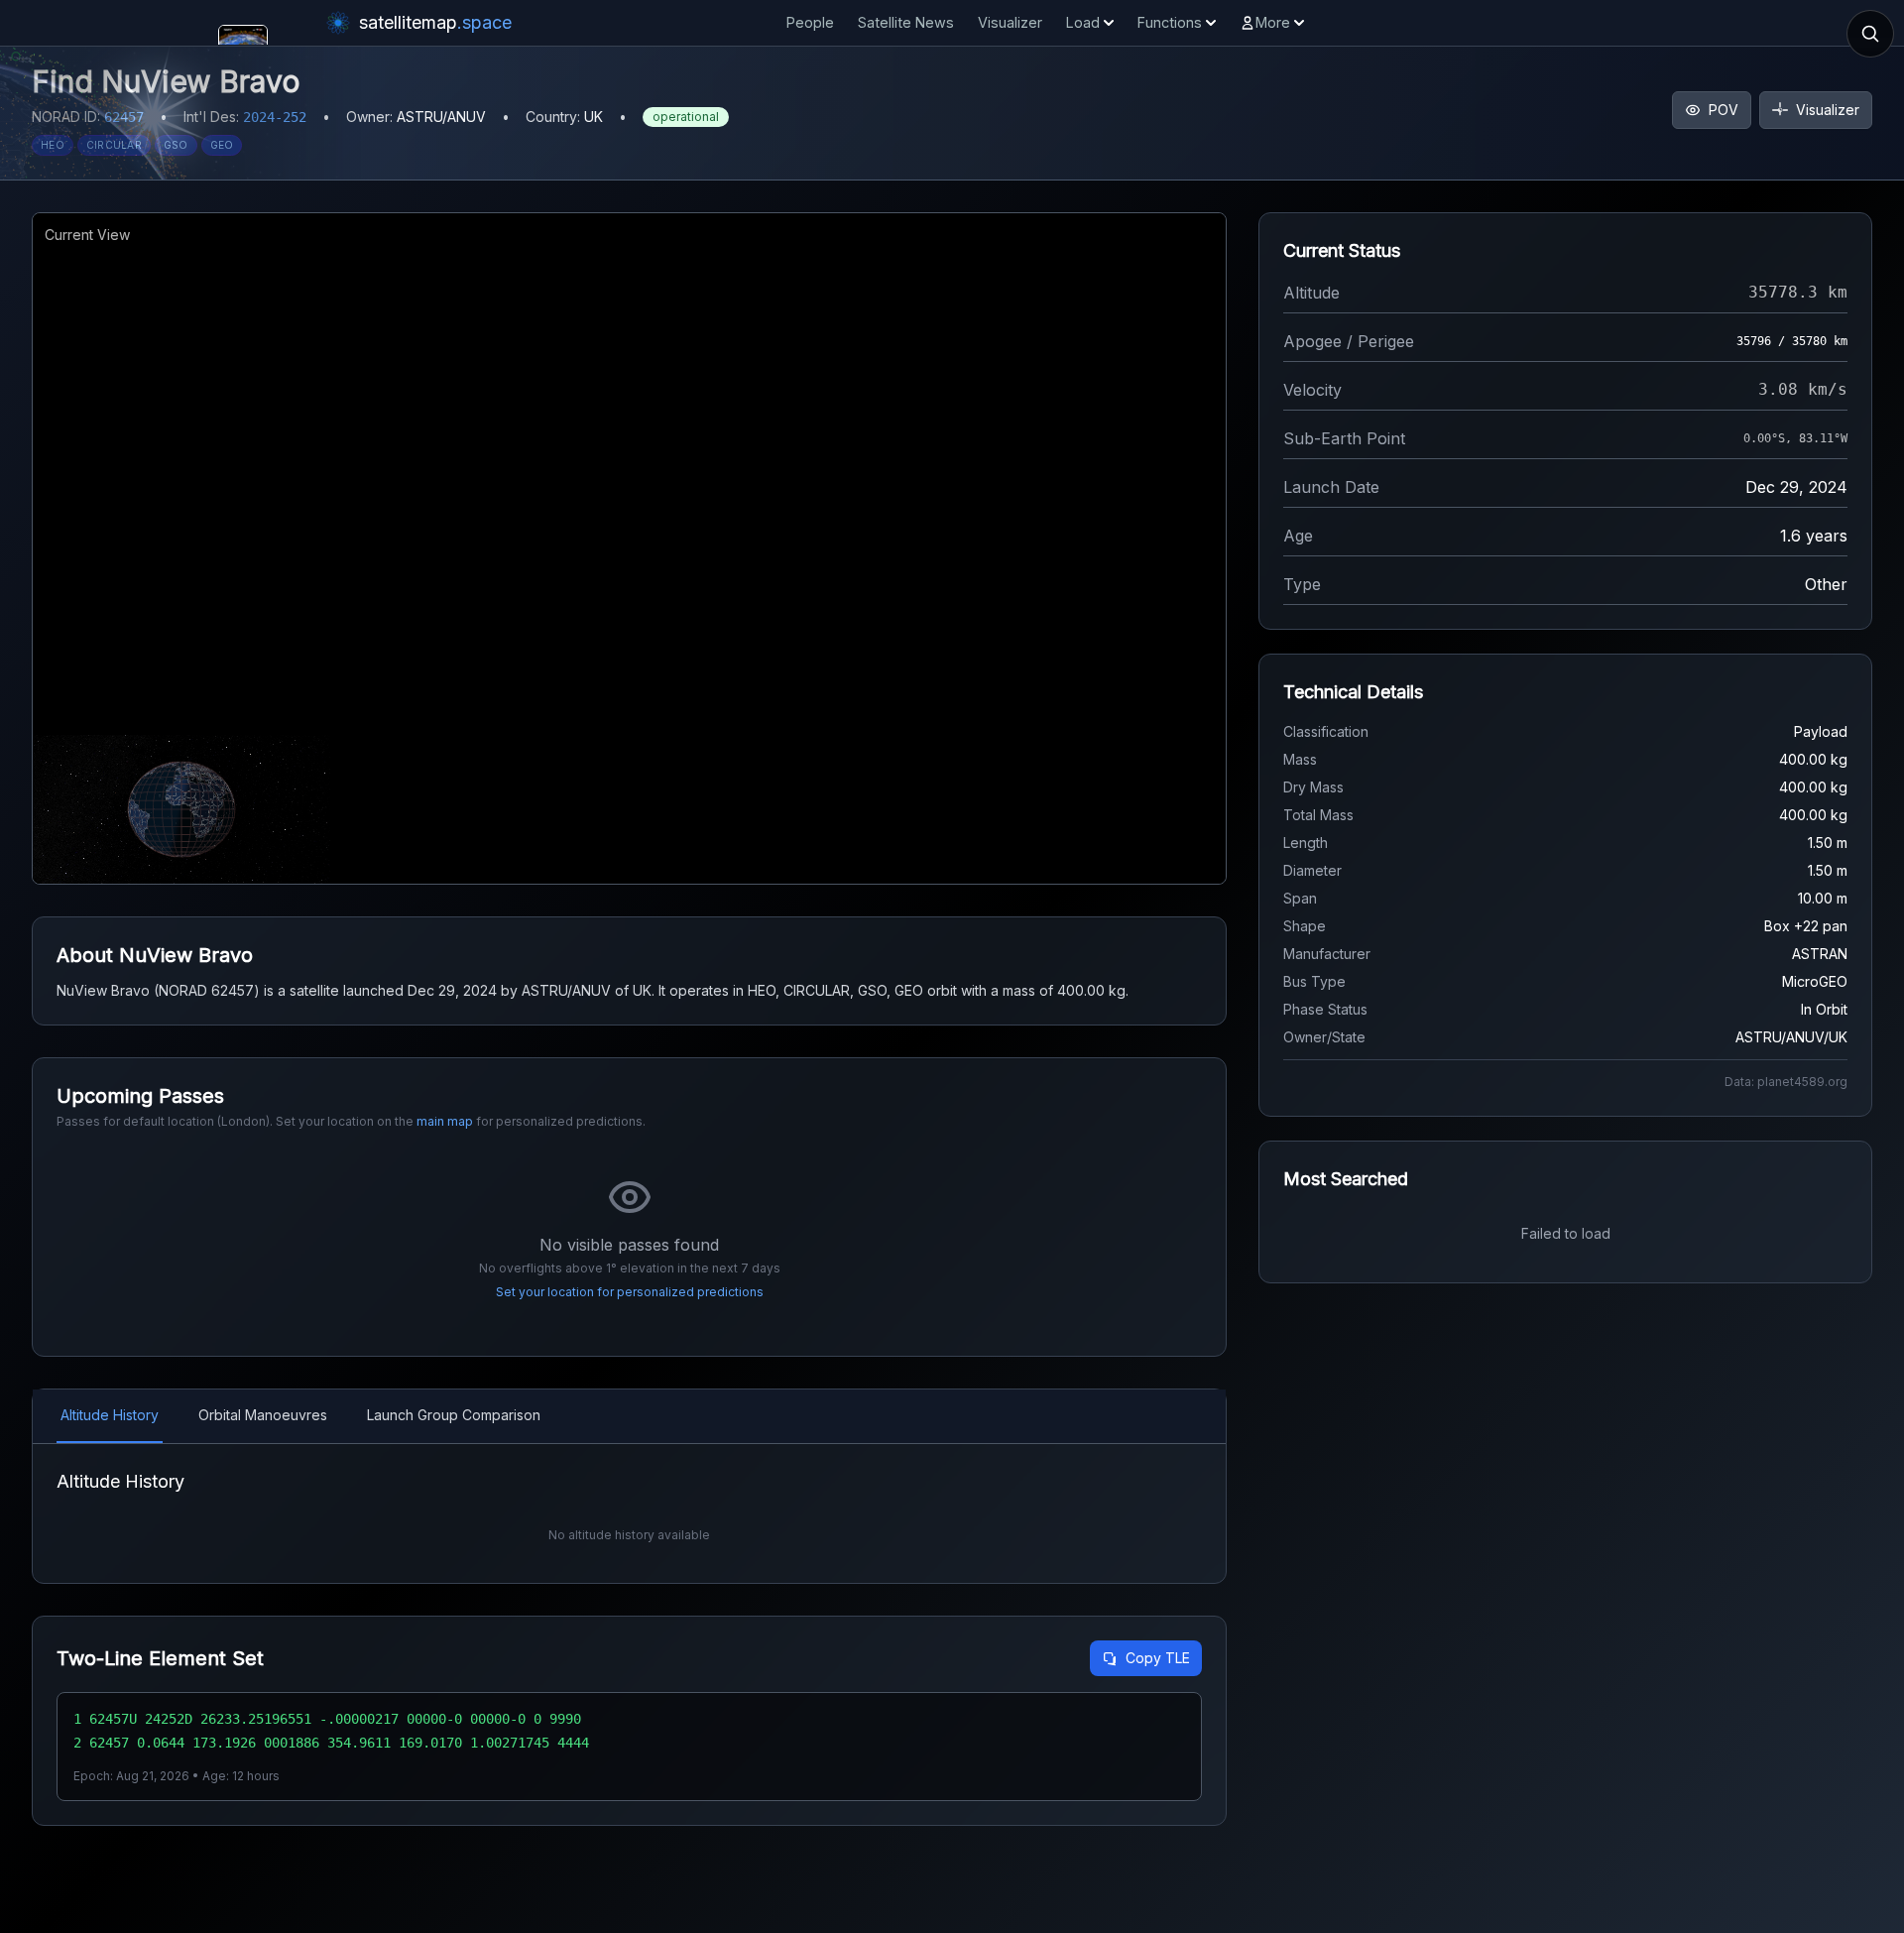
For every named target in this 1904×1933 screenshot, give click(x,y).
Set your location (545, 1292)
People (810, 22)
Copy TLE (1158, 1658)
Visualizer (1010, 22)
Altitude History (110, 1415)
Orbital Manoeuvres (263, 1415)
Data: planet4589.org (1786, 1082)
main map (445, 1121)
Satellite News (906, 22)
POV (1724, 110)
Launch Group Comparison (454, 1415)
